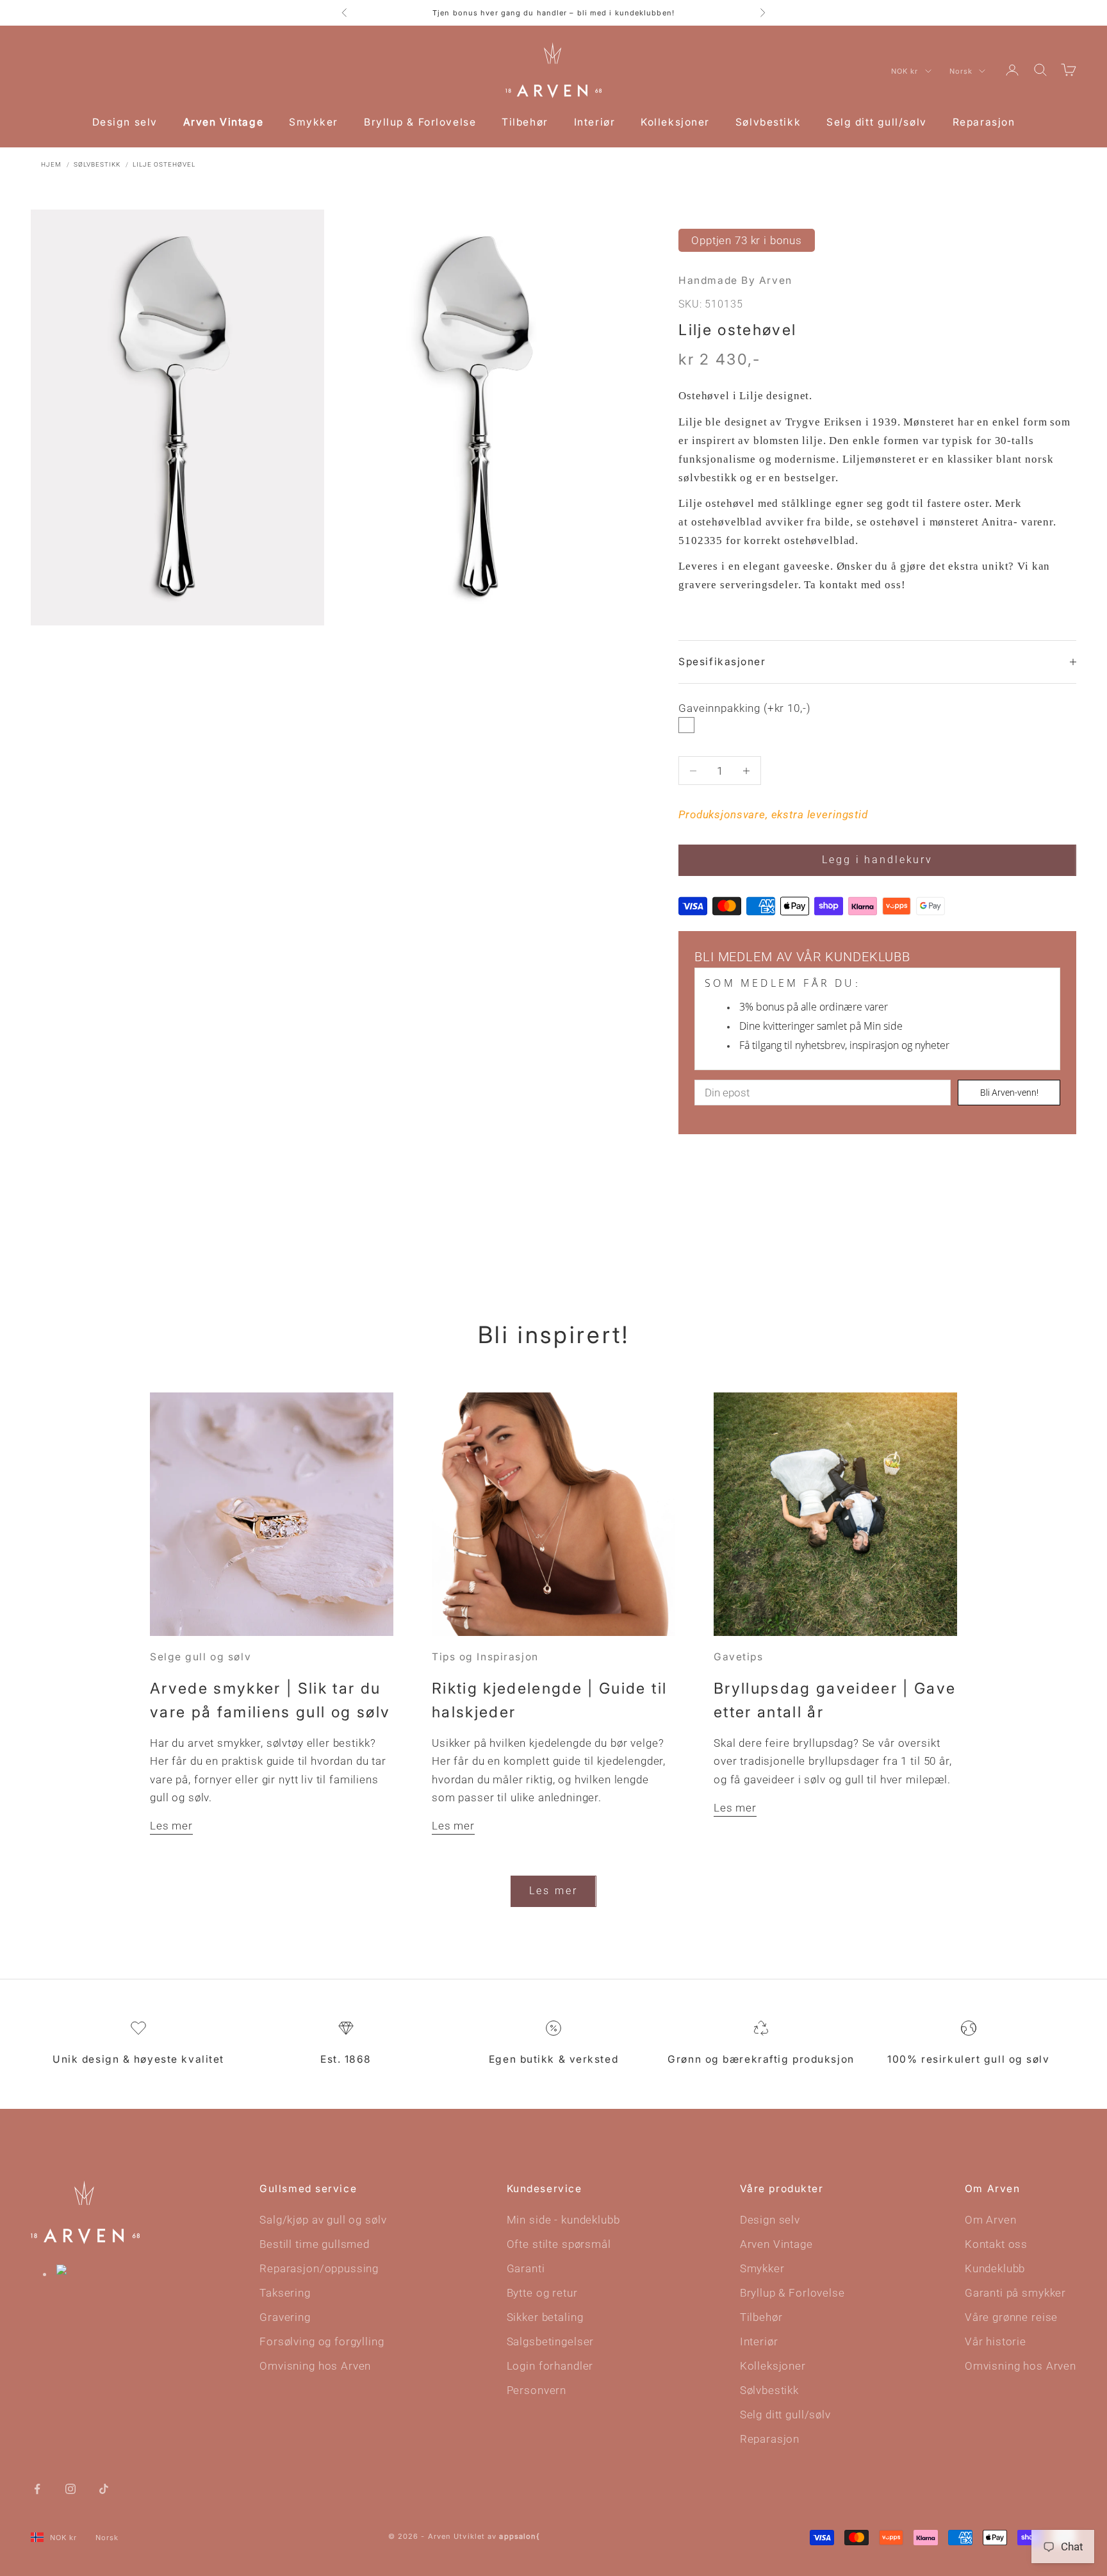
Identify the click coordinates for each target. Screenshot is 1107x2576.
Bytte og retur (542, 2293)
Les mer (171, 1826)
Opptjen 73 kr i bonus (747, 240)
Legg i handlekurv (877, 860)
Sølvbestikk (768, 122)
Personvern (537, 2390)
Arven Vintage (223, 122)
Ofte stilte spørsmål (559, 2244)
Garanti (526, 2268)
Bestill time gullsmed (315, 2244)
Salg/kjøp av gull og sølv (323, 2220)
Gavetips (738, 1657)
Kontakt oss (996, 2244)
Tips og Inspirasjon (485, 1657)
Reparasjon (984, 122)
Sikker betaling (545, 2317)
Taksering (285, 2293)
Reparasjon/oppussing (319, 2268)
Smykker (314, 122)
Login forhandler (550, 2366)
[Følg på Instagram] (70, 2488)
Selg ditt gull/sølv (877, 122)
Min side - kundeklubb (563, 2220)
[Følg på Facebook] (37, 2488)
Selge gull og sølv (201, 1657)
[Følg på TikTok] (104, 2488)
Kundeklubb (995, 2268)
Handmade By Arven (735, 280)
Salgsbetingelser (551, 2341)
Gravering (285, 2317)
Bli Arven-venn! (1009, 1093)
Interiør (594, 122)
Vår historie (996, 2341)
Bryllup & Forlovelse (420, 122)
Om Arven (991, 2220)
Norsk (961, 71)
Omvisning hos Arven (315, 2366)
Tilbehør (525, 122)
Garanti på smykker (1015, 2293)
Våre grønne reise (1011, 2317)
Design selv (125, 122)
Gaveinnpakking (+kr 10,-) (744, 708)
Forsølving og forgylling (322, 2341)
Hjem (51, 164)
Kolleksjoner (675, 122)
